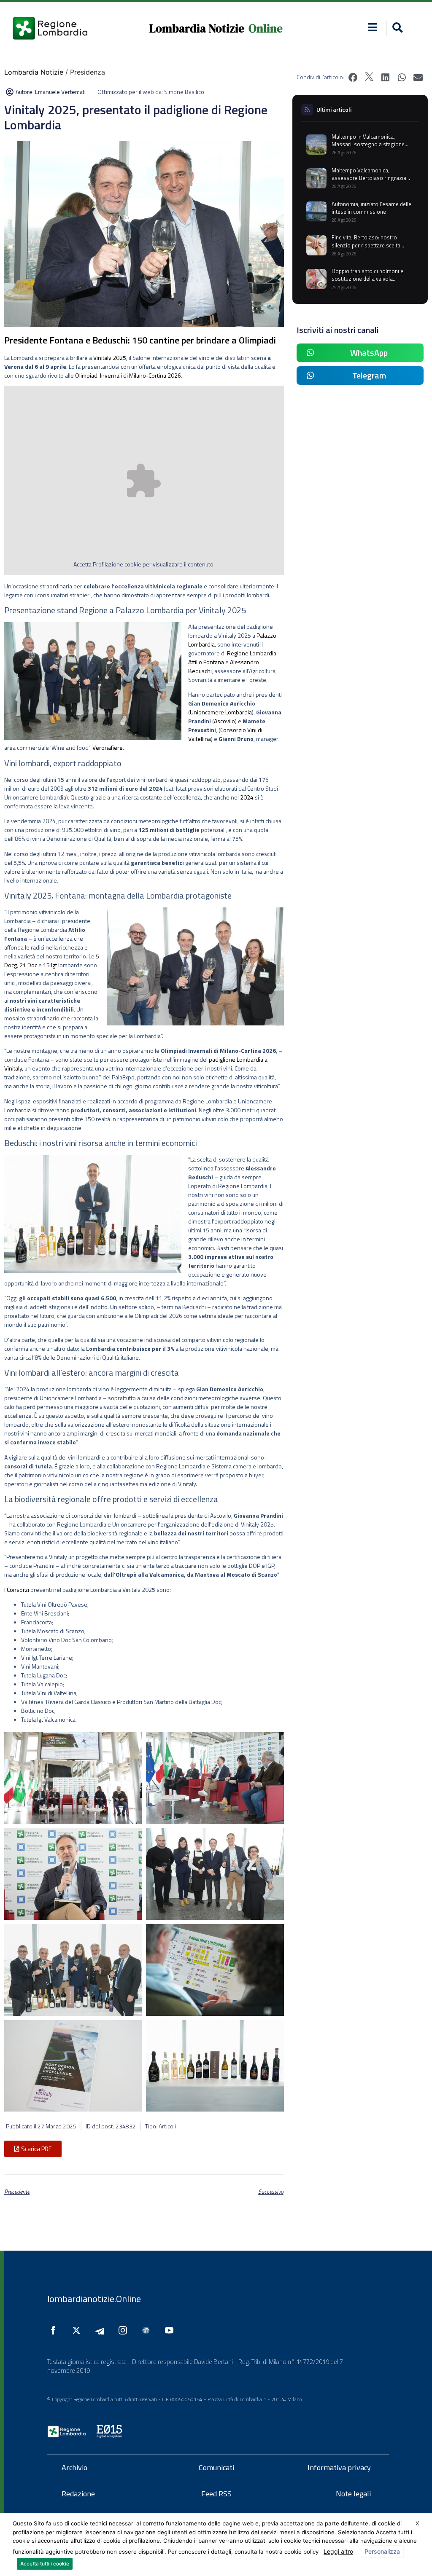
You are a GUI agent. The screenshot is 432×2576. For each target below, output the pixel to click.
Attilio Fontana (206, 662)
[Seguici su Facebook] (55, 2330)
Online (266, 28)
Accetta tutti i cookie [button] (45, 2564)
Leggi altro (338, 2551)
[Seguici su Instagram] (125, 2330)
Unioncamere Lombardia (221, 712)
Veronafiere (108, 747)
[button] (373, 27)
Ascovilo (224, 721)
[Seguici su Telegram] (102, 2330)
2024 (247, 797)
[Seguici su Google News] (148, 2330)
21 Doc (29, 965)
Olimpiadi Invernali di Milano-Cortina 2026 (128, 375)
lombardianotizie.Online (94, 2299)
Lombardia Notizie (197, 28)
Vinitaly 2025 (110, 358)
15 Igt (50, 965)
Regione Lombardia (252, 653)
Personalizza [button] (382, 2551)
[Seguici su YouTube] (171, 2330)
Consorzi (18, 1590)
